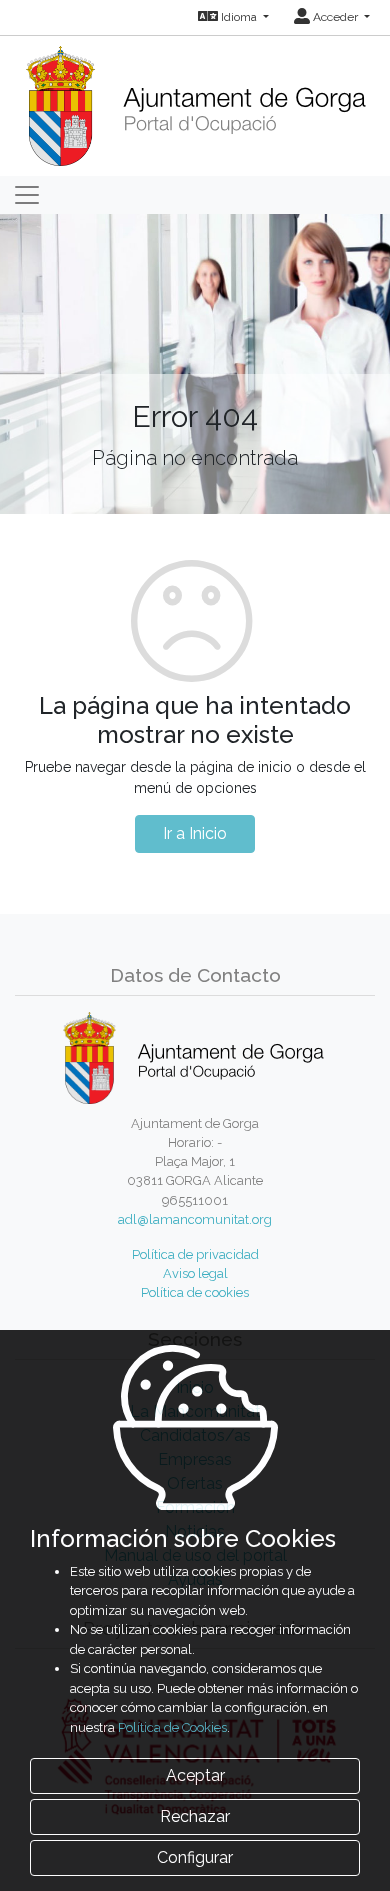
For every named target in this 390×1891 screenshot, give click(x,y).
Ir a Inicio (195, 833)
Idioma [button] (239, 17)
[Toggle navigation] (27, 195)
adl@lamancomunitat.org (195, 1219)
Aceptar (195, 1775)
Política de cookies (195, 1292)
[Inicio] (195, 99)
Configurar (195, 1857)
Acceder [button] (335, 17)
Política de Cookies (172, 1727)
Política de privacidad (195, 1254)
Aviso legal (195, 1273)
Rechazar (195, 1816)
